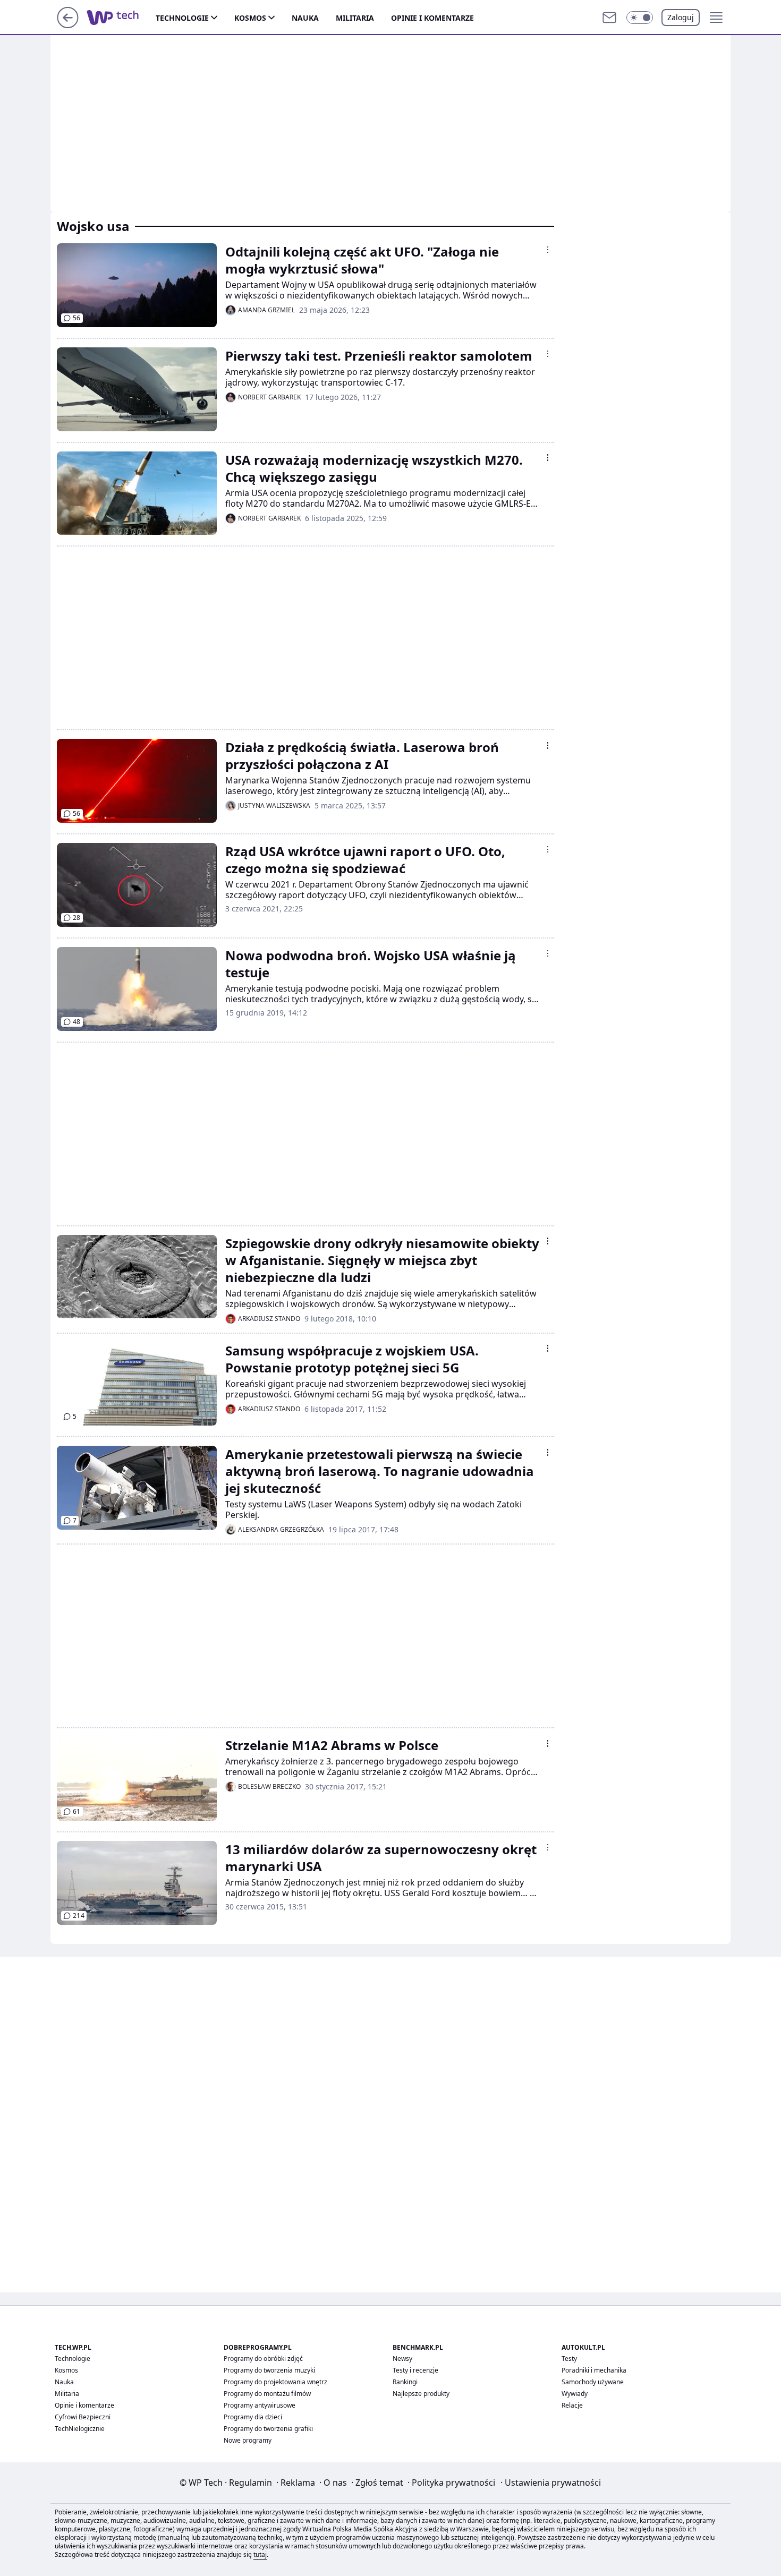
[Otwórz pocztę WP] (609, 18)
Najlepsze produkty (421, 2394)
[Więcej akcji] (548, 250)
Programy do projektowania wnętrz (275, 2382)
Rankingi (405, 2382)
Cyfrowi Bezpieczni (83, 2417)
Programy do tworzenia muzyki (269, 2370)
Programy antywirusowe (260, 2405)
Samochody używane (593, 2382)
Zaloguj (681, 17)
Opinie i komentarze (432, 18)
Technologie (182, 18)
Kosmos (250, 18)
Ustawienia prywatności (551, 2483)
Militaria (355, 18)
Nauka (305, 18)
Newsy (402, 2359)
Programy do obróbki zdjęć (263, 2359)
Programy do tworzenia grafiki (268, 2429)
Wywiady (575, 2394)
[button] (640, 18)
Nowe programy (248, 2440)
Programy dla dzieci (253, 2417)
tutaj (260, 2554)
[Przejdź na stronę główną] (68, 25)
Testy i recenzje (415, 2370)
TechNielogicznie (80, 2429)
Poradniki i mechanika (594, 2370)
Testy (569, 2359)
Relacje (572, 2405)
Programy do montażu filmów (267, 2394)
